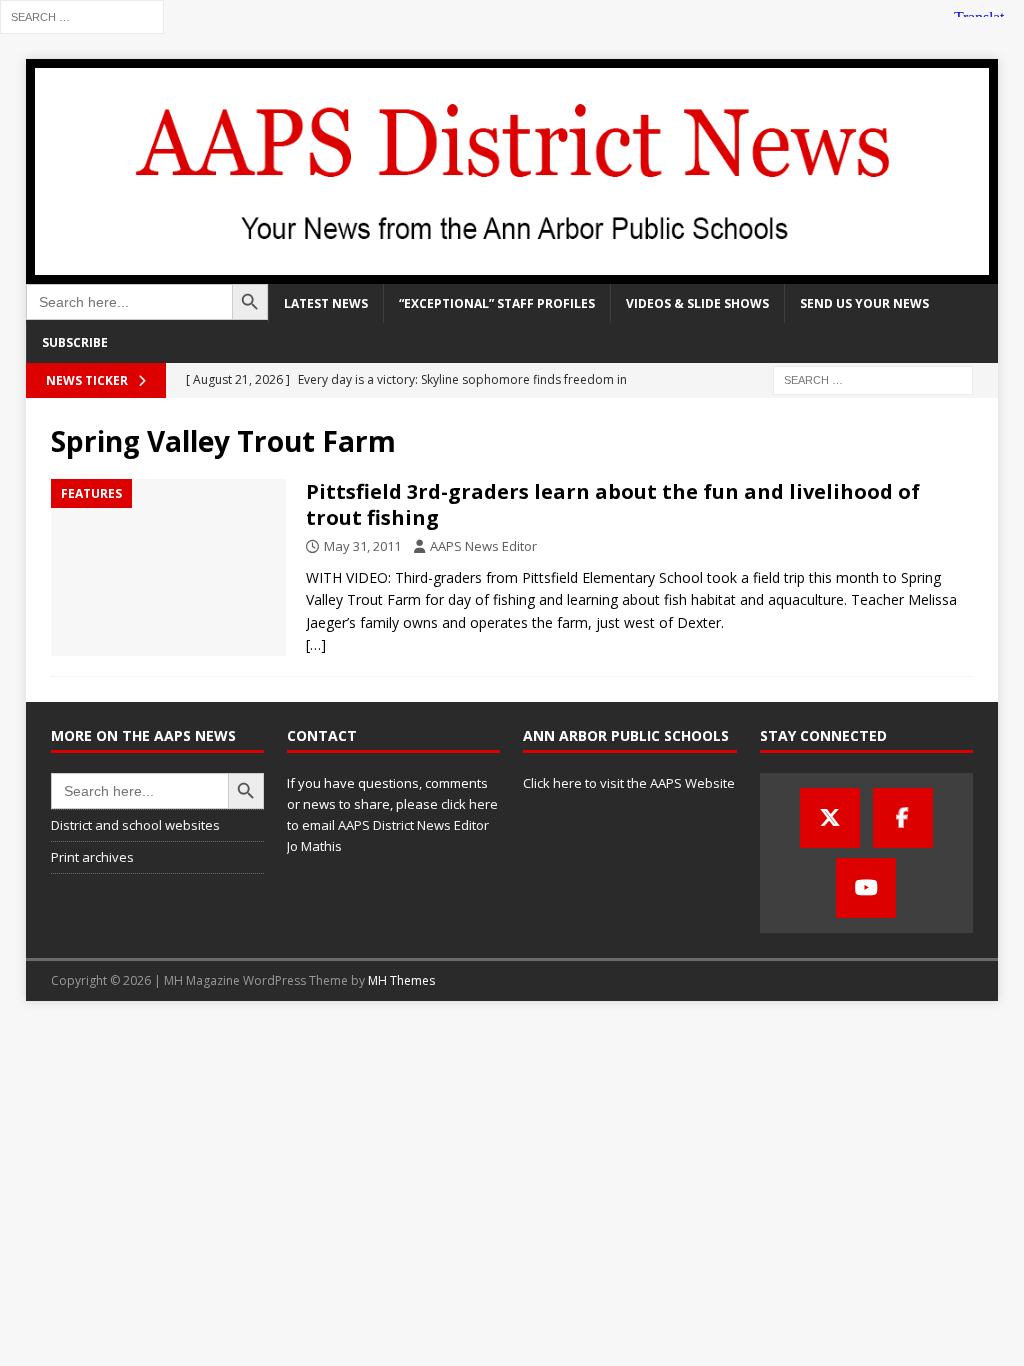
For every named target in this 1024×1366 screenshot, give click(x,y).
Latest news (326, 303)
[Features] (168, 567)
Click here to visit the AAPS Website (629, 783)
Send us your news (864, 303)
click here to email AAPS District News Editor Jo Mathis (392, 825)
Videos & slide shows (697, 303)
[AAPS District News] (512, 272)
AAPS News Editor (483, 546)
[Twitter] (830, 818)
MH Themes (401, 980)
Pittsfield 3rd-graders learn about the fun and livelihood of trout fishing (613, 504)
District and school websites (135, 825)
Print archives (92, 857)
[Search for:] (82, 15)
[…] (316, 644)
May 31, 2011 (362, 546)
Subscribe (75, 342)
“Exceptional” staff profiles (497, 303)
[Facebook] (903, 818)
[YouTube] (866, 888)
